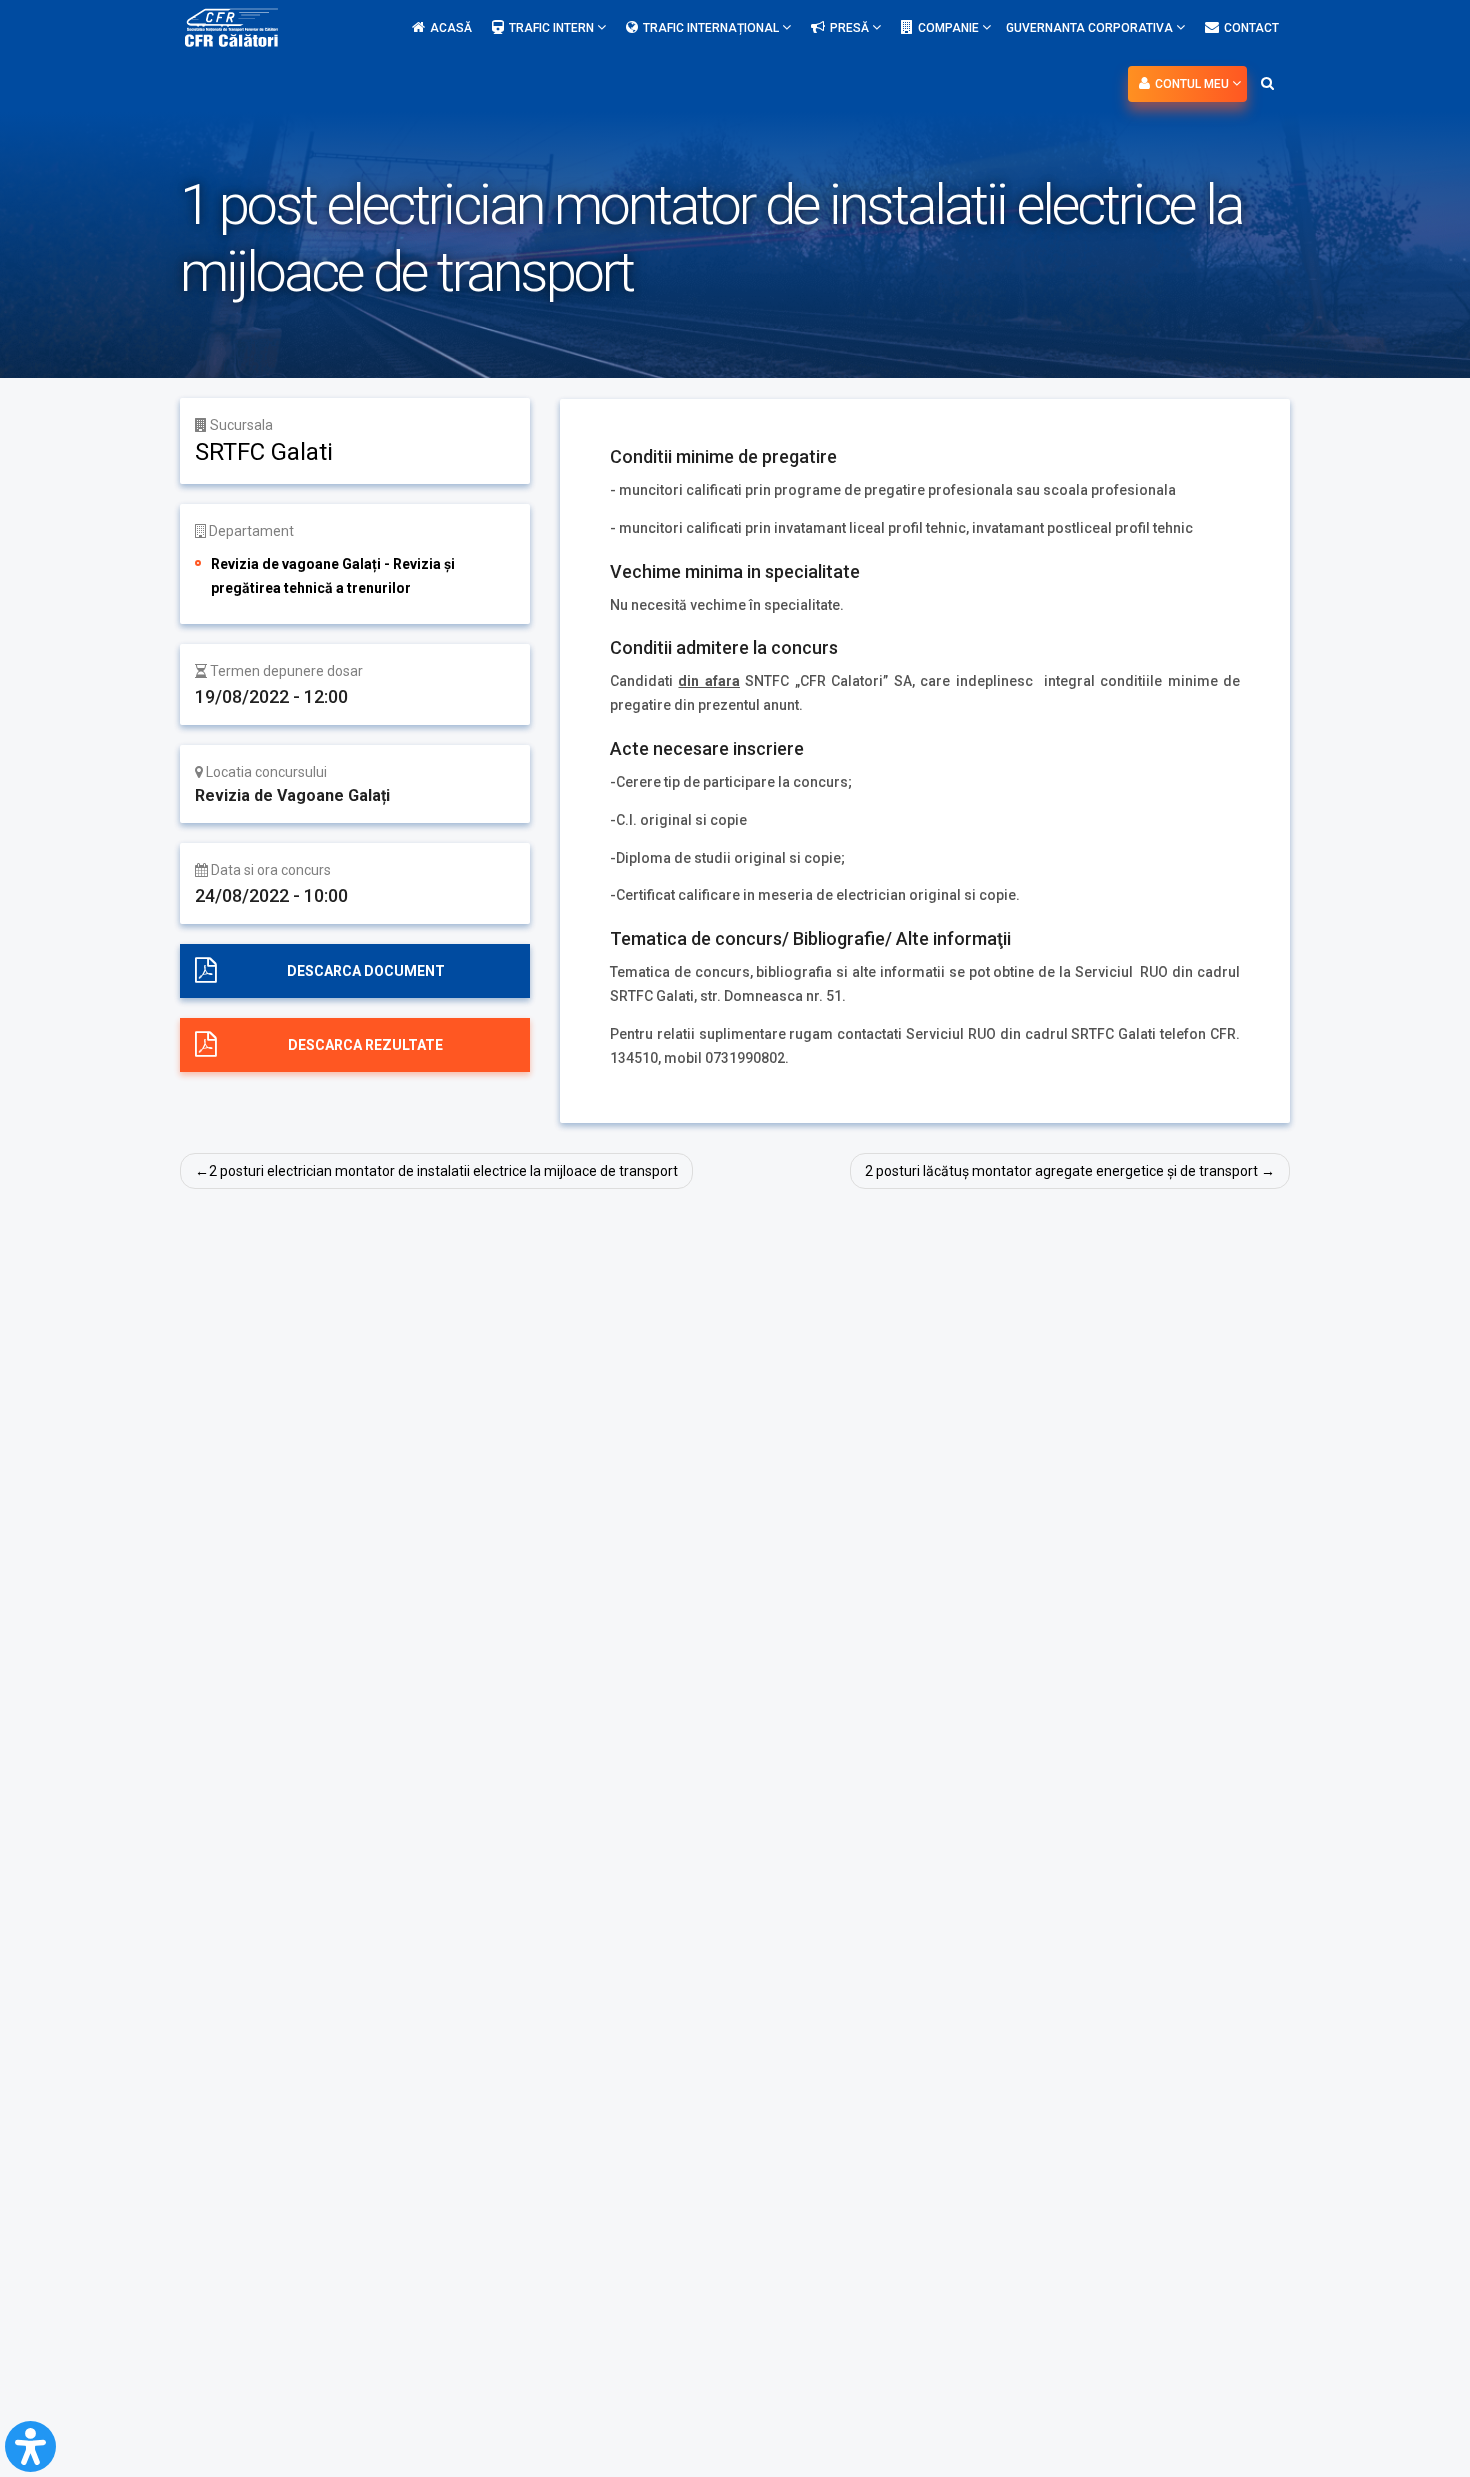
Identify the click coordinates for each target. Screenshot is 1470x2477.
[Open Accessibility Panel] (30, 2446)
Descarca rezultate (365, 1045)
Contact (1251, 28)
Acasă (451, 28)
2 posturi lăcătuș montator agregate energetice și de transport (1061, 1171)
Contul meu (1193, 84)
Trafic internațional (712, 28)
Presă (851, 28)
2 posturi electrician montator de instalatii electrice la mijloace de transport (443, 1171)
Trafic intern (553, 28)
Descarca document (366, 971)
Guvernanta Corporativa (1091, 28)
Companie (950, 28)
